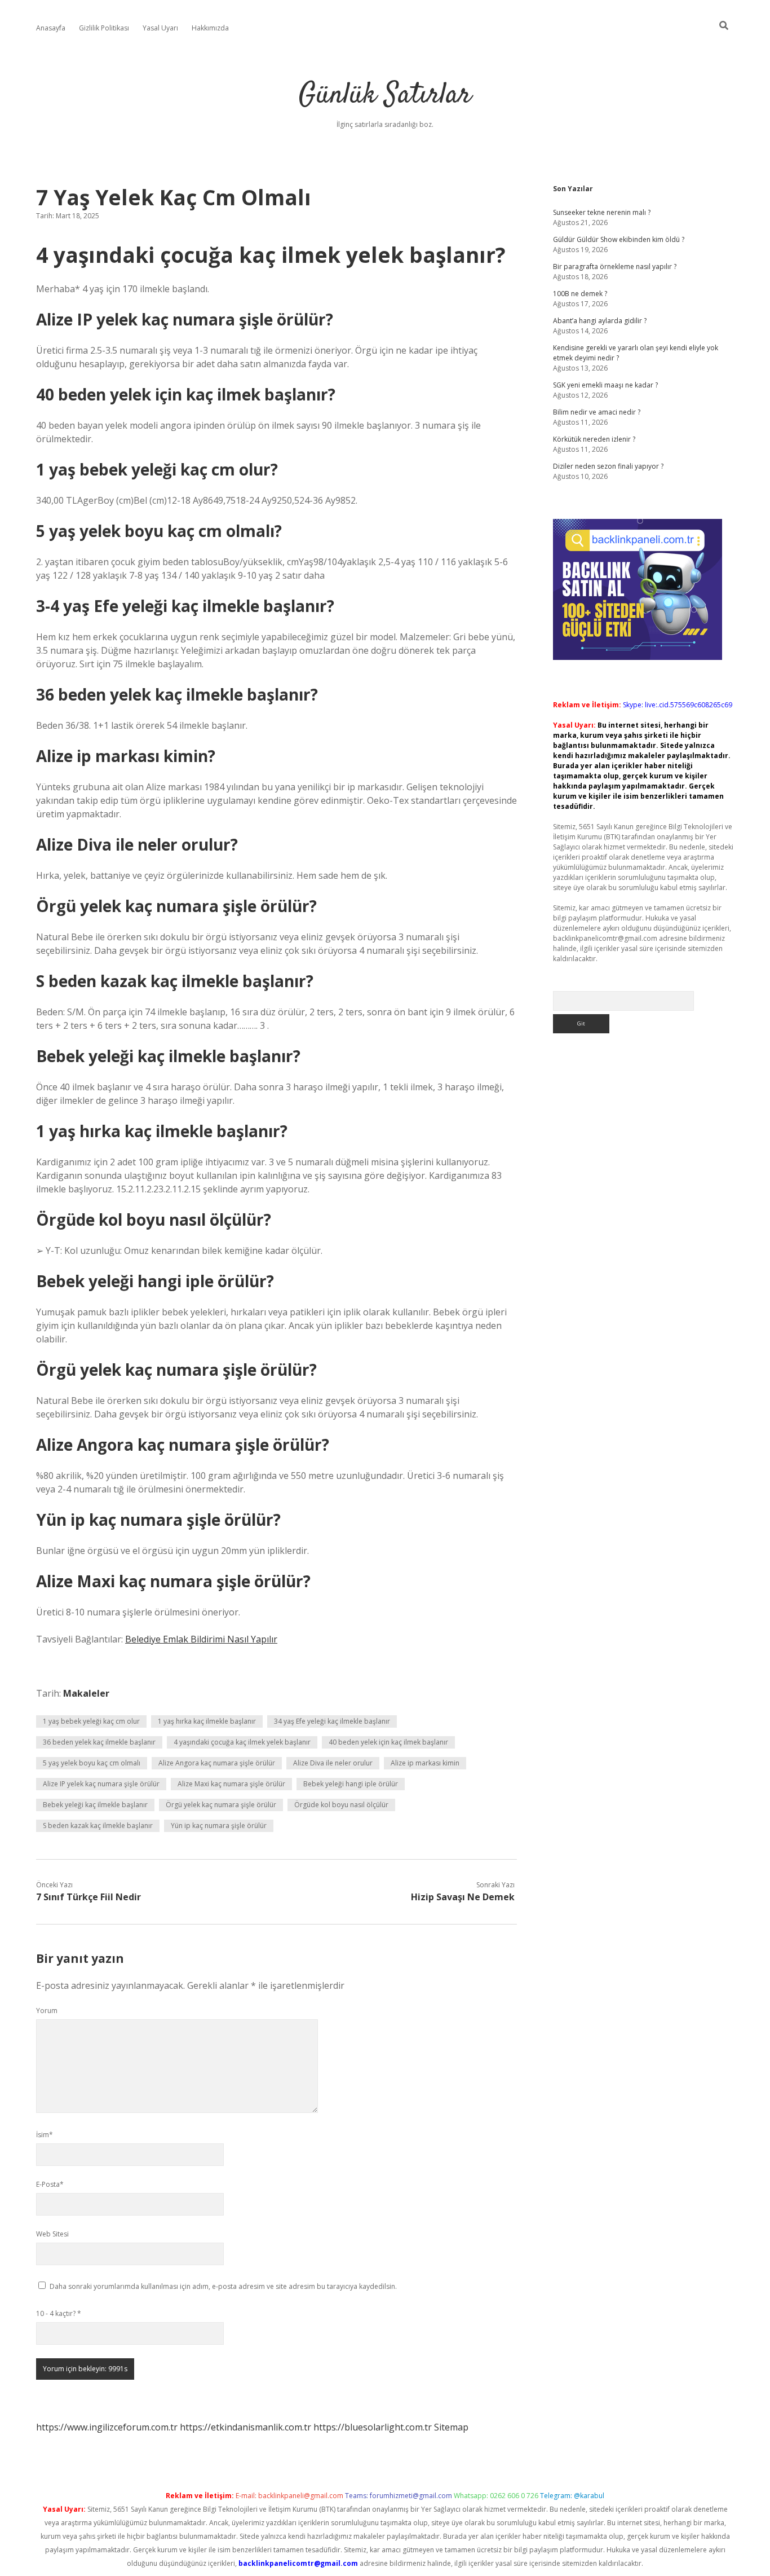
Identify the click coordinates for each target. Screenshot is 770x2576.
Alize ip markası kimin (425, 1763)
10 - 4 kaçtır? (59, 2313)
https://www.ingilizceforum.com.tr (107, 2427)
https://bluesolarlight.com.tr (373, 2427)
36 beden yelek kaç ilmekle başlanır (99, 1742)
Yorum (47, 2011)
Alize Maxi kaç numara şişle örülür (231, 1784)
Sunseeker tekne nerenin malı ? (602, 212)
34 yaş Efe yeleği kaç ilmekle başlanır (332, 1721)
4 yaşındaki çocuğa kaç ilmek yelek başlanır (242, 1742)
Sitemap (451, 2427)
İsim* (45, 2135)
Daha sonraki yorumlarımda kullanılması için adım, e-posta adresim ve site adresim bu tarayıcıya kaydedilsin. (223, 2286)
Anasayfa (51, 28)
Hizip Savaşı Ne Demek (463, 1897)
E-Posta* (50, 2184)
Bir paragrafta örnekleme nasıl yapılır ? (615, 267)
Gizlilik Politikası (104, 28)
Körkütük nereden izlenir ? (594, 439)
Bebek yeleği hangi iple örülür (351, 1784)
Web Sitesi (52, 2234)
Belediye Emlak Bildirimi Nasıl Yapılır (201, 1639)
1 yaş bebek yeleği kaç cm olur (91, 1721)
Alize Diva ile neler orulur (333, 1763)
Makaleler (86, 1693)
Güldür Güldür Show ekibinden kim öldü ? (619, 239)
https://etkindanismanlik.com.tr (245, 2427)
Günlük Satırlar (385, 96)
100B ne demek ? (580, 294)
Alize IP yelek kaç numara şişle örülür (101, 1784)
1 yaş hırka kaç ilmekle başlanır (207, 1721)
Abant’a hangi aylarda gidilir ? (600, 321)
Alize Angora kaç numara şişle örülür (217, 1763)
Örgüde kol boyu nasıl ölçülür (341, 1805)
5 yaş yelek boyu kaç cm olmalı (92, 1763)
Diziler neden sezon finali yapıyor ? (608, 466)
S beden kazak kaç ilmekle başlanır (98, 1826)
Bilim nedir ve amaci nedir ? (597, 412)
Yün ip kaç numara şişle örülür (219, 1826)
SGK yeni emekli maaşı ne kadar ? (605, 385)
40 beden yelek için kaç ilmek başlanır (388, 1742)
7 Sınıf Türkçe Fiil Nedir (88, 1897)
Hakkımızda (210, 28)
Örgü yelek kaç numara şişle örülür (221, 1805)
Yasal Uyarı (160, 28)
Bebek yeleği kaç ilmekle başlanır (95, 1805)
